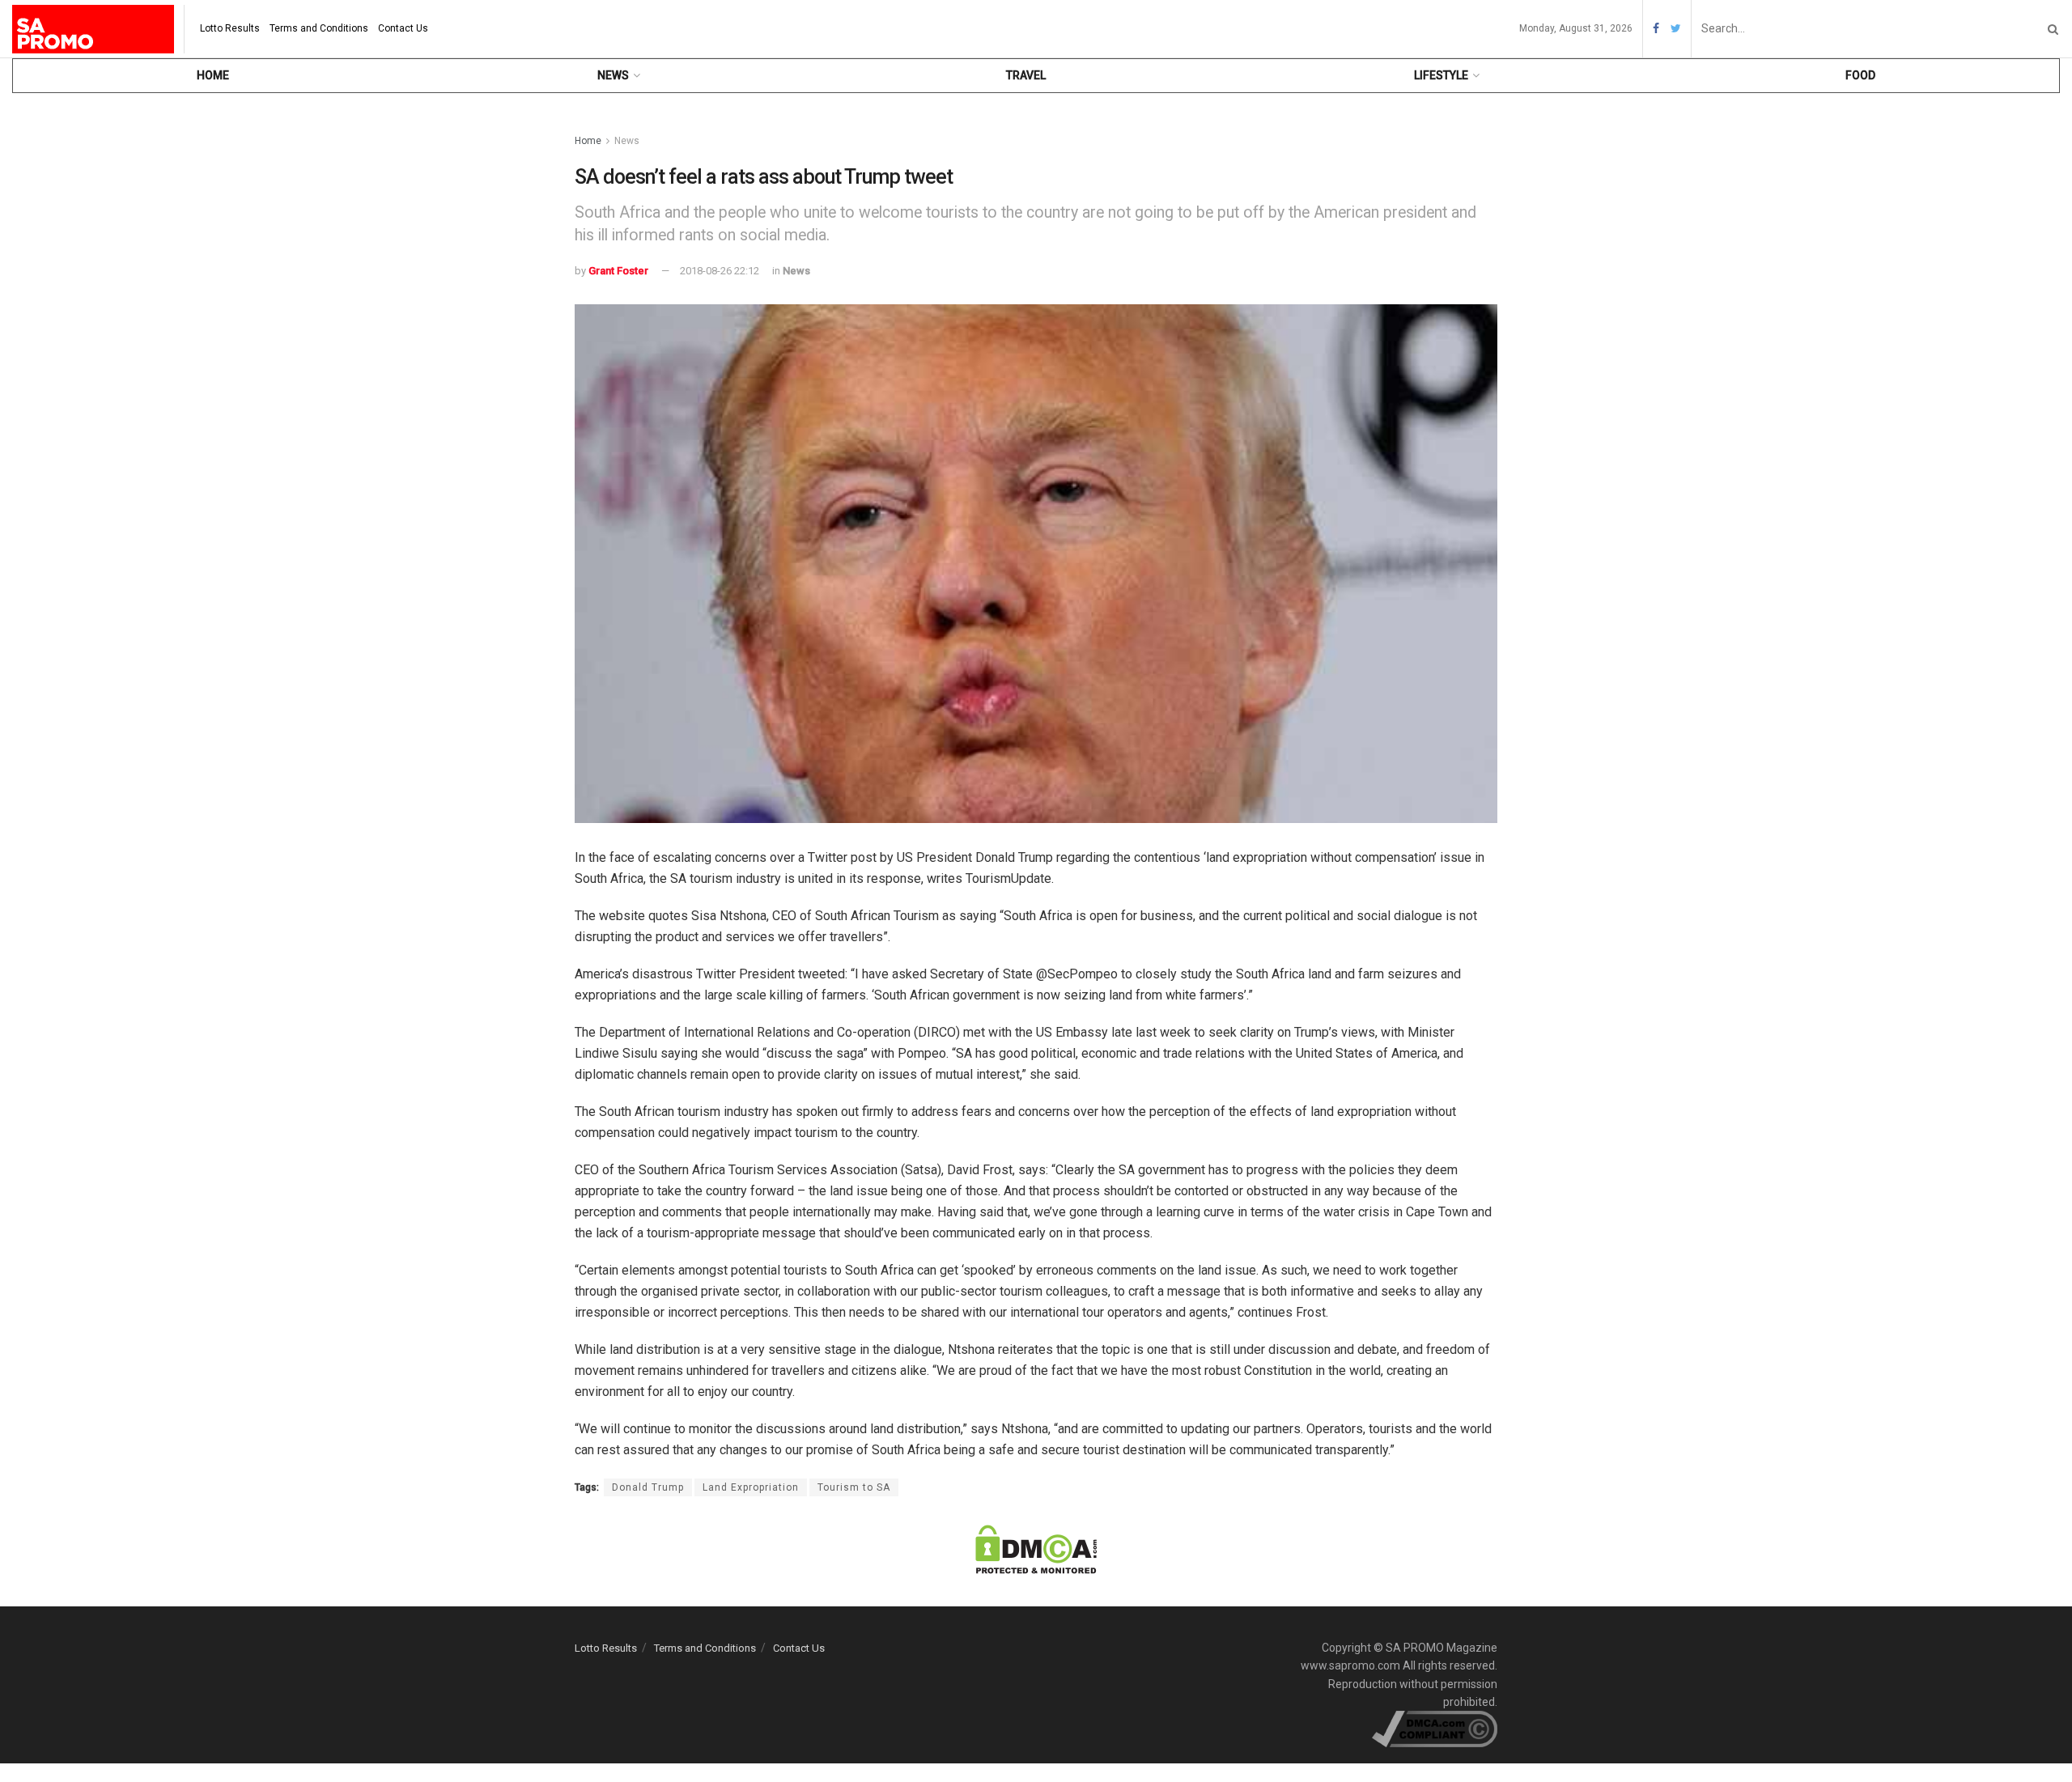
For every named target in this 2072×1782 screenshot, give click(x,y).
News (613, 75)
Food (1860, 75)
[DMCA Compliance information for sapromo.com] (1435, 1729)
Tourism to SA (854, 1487)
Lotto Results (230, 28)
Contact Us (403, 28)
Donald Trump (648, 1487)
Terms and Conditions (319, 28)
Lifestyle (1441, 75)
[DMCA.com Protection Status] (1036, 1548)
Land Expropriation (751, 1487)
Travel (1026, 75)
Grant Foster (618, 271)
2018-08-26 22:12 (720, 271)
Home (213, 75)
